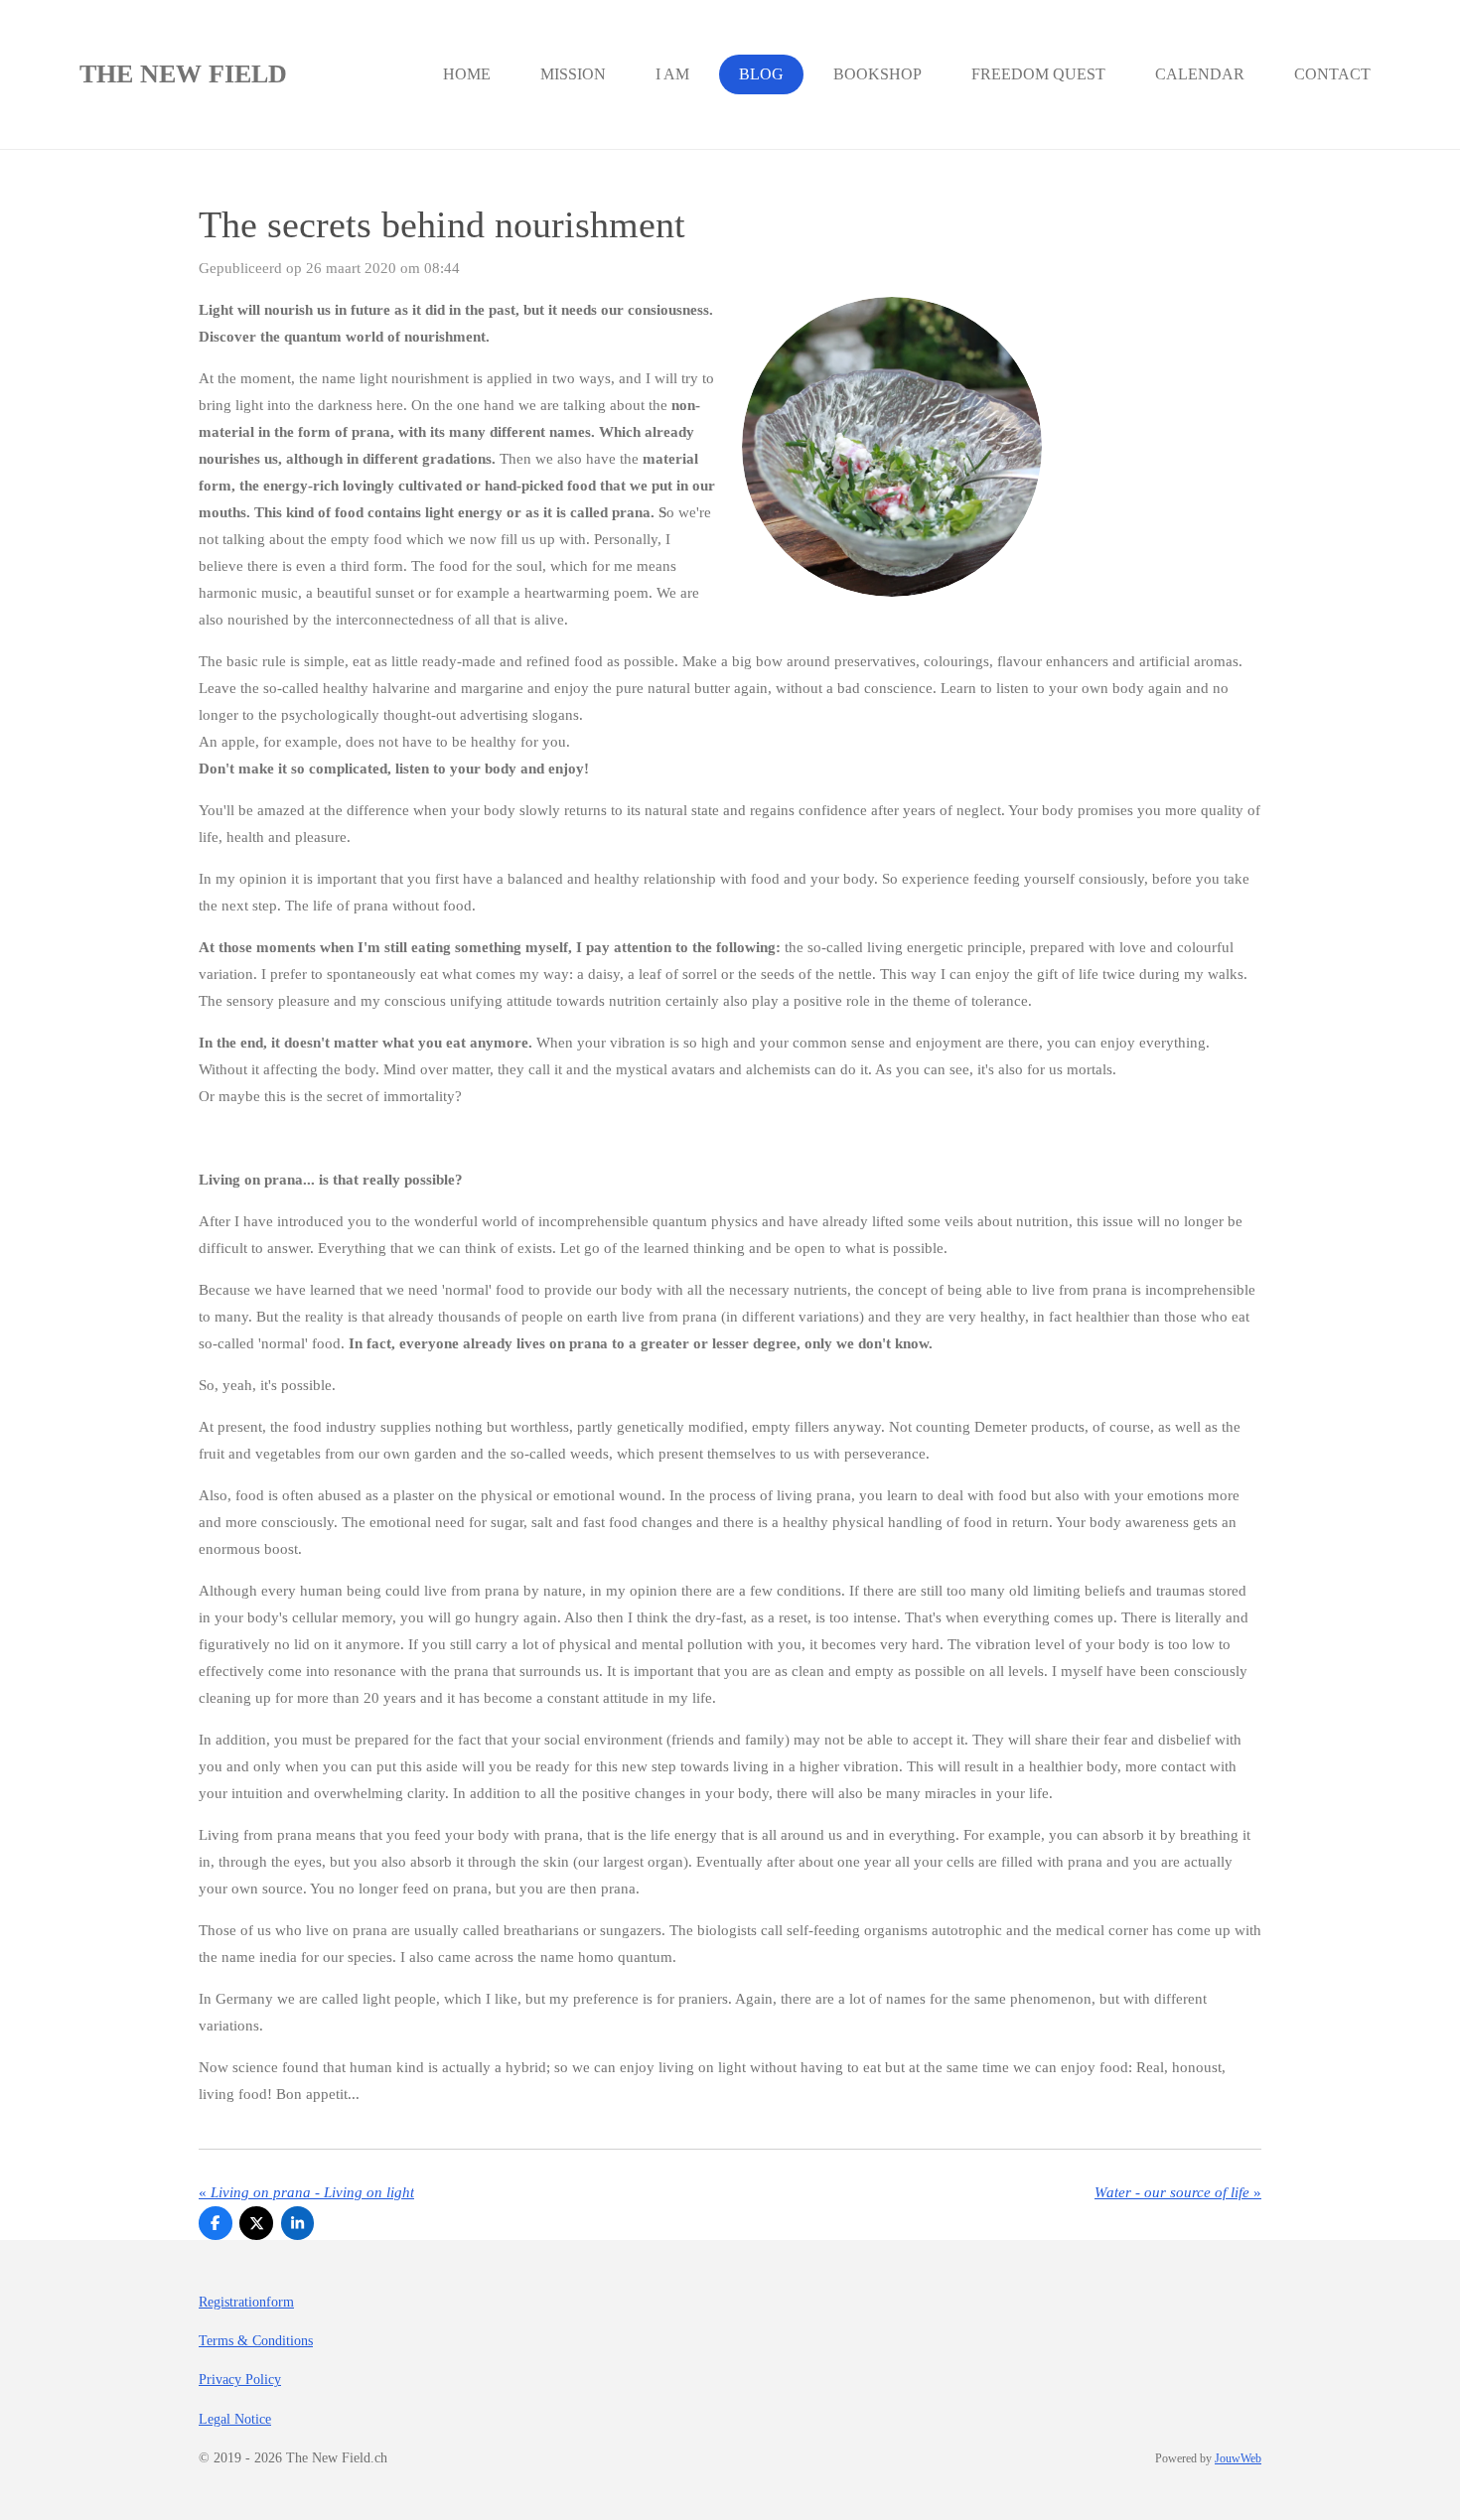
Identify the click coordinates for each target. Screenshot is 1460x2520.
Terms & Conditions (256, 2341)
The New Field (183, 74)
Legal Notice (235, 2419)
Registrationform (246, 2302)
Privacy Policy (240, 2380)
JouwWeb (1238, 2459)
